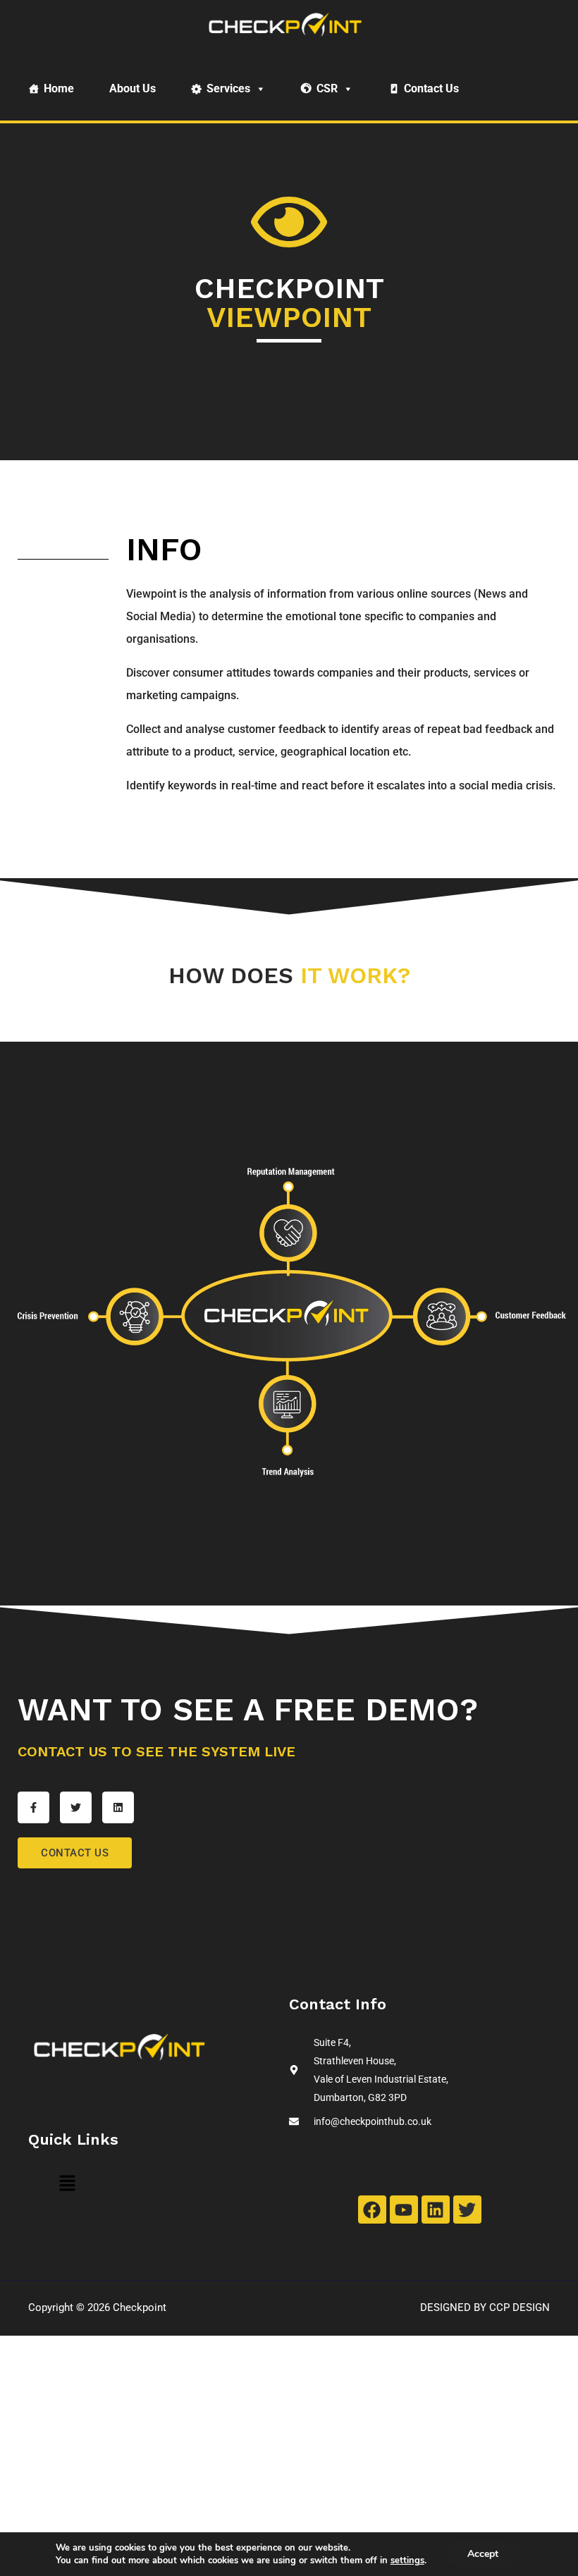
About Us (133, 88)
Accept (483, 2554)
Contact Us (431, 88)
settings (407, 2560)
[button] (67, 2185)
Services (228, 88)
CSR (327, 88)
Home (59, 88)
